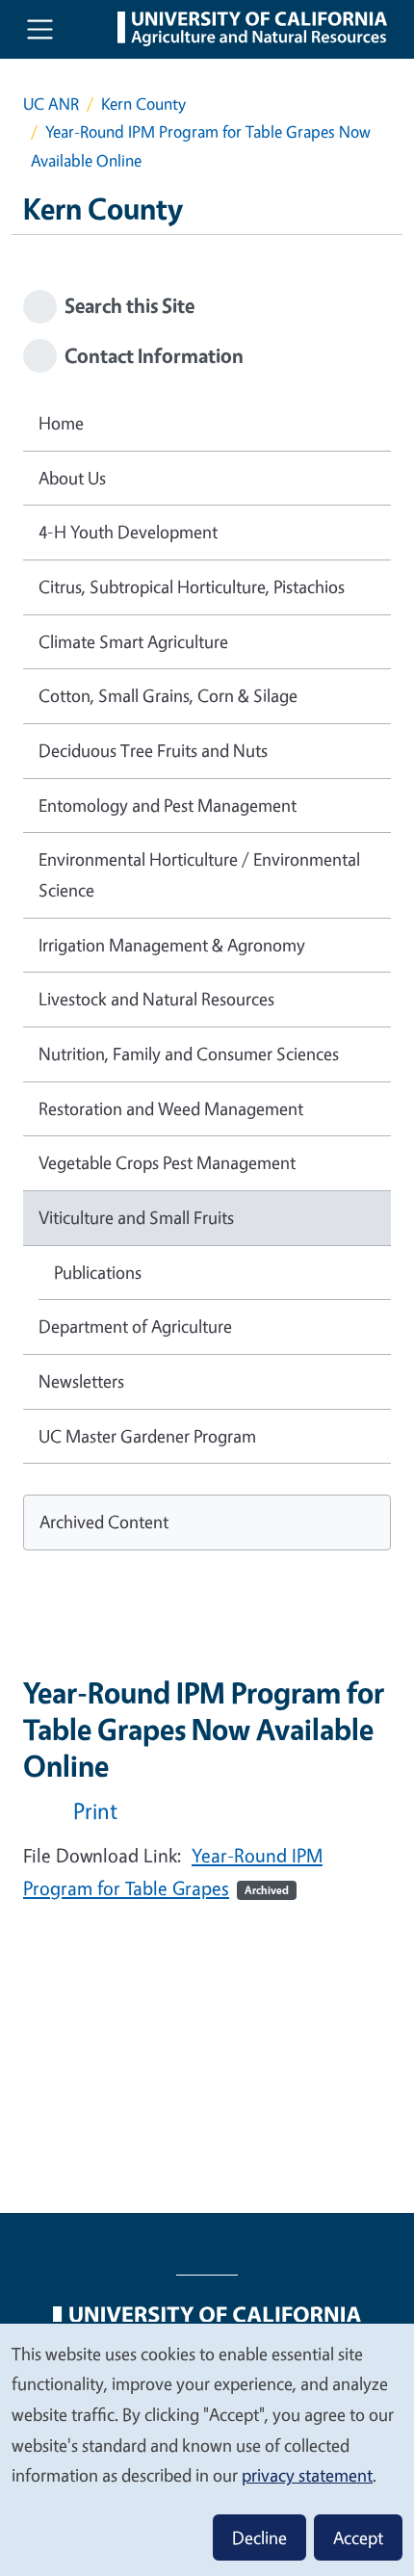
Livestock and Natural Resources (156, 999)
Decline (259, 2537)
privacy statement (307, 2475)
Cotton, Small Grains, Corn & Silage (168, 695)
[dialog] (207, 2449)
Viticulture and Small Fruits (136, 1217)
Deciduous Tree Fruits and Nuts (153, 750)
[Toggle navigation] (40, 29)
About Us (72, 478)
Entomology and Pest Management (168, 805)
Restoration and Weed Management (171, 1108)
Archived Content (104, 1522)
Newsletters (81, 1381)
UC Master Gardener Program (147, 1436)
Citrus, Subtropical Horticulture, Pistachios (192, 586)
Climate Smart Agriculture (133, 641)
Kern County (143, 104)
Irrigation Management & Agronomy (172, 945)
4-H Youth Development (128, 532)
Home (61, 423)
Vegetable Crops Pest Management (167, 1162)
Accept (358, 2537)
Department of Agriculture (135, 1326)
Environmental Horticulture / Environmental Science (199, 874)
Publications (98, 1272)
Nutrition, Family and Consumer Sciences (189, 1054)
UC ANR (51, 104)
